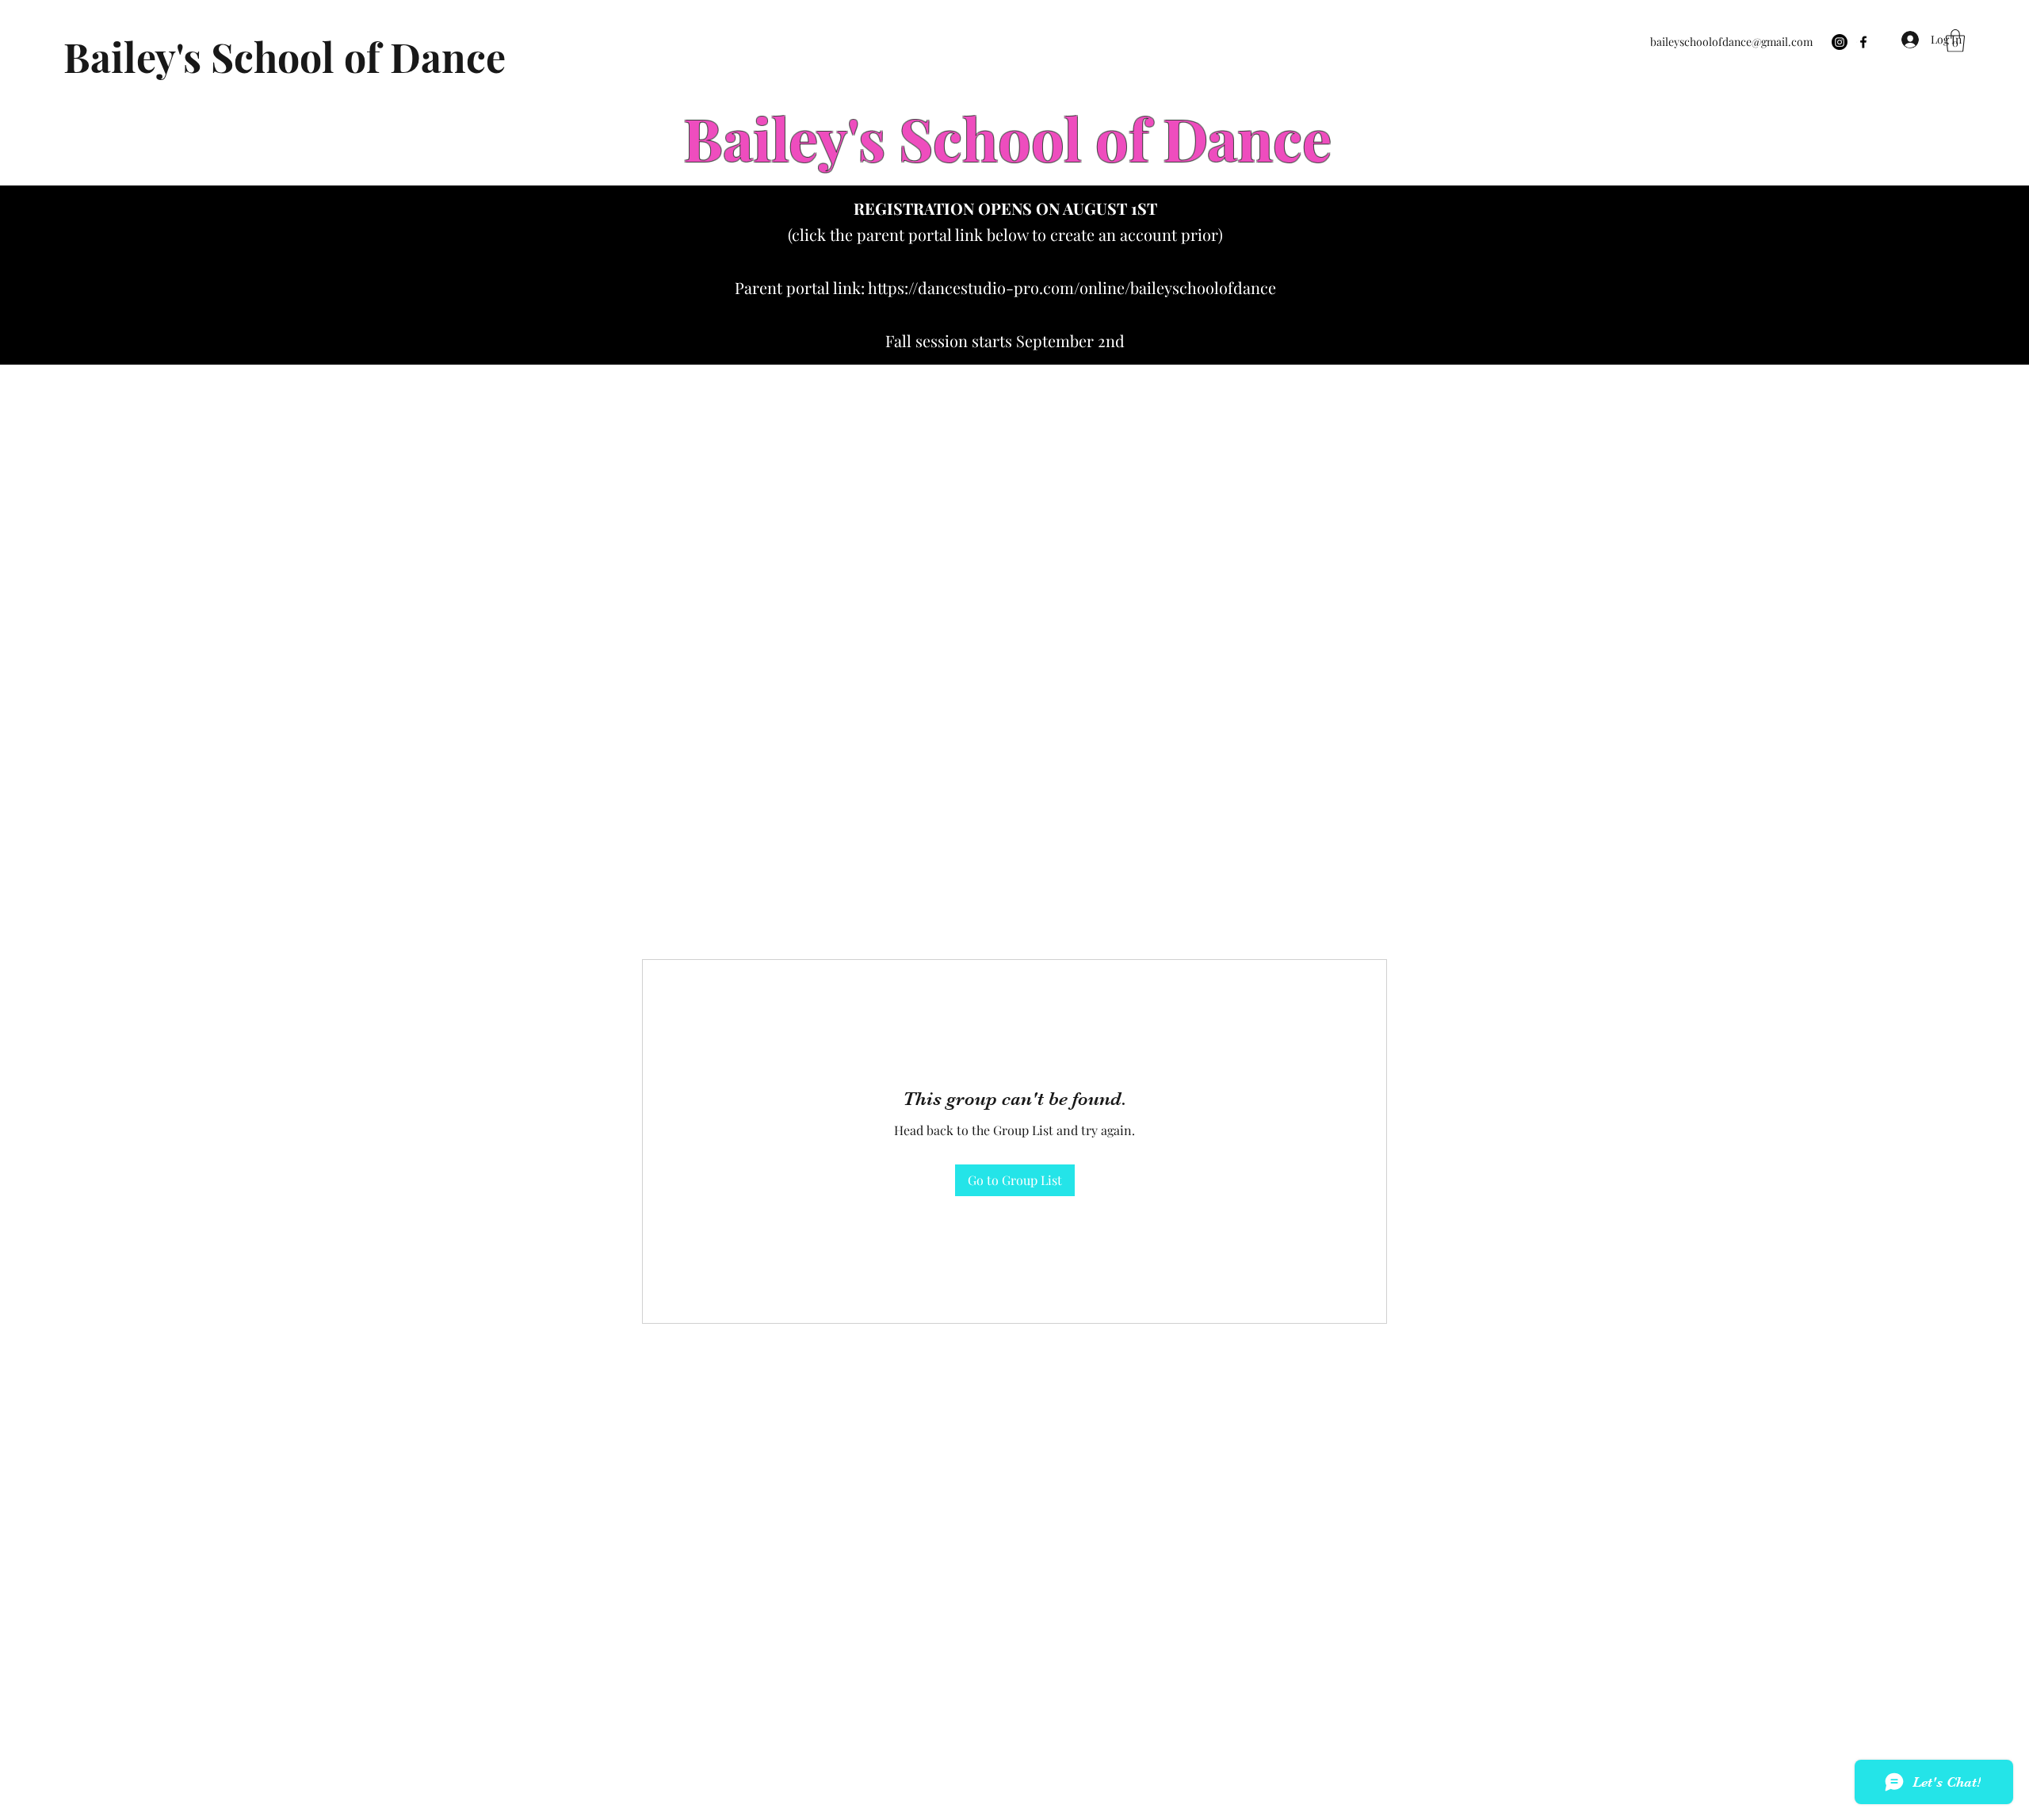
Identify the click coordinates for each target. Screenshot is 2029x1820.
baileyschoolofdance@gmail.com (1731, 42)
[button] (1955, 41)
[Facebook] (1863, 42)
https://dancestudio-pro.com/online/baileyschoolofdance (1072, 287)
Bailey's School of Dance (285, 57)
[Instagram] (1840, 42)
